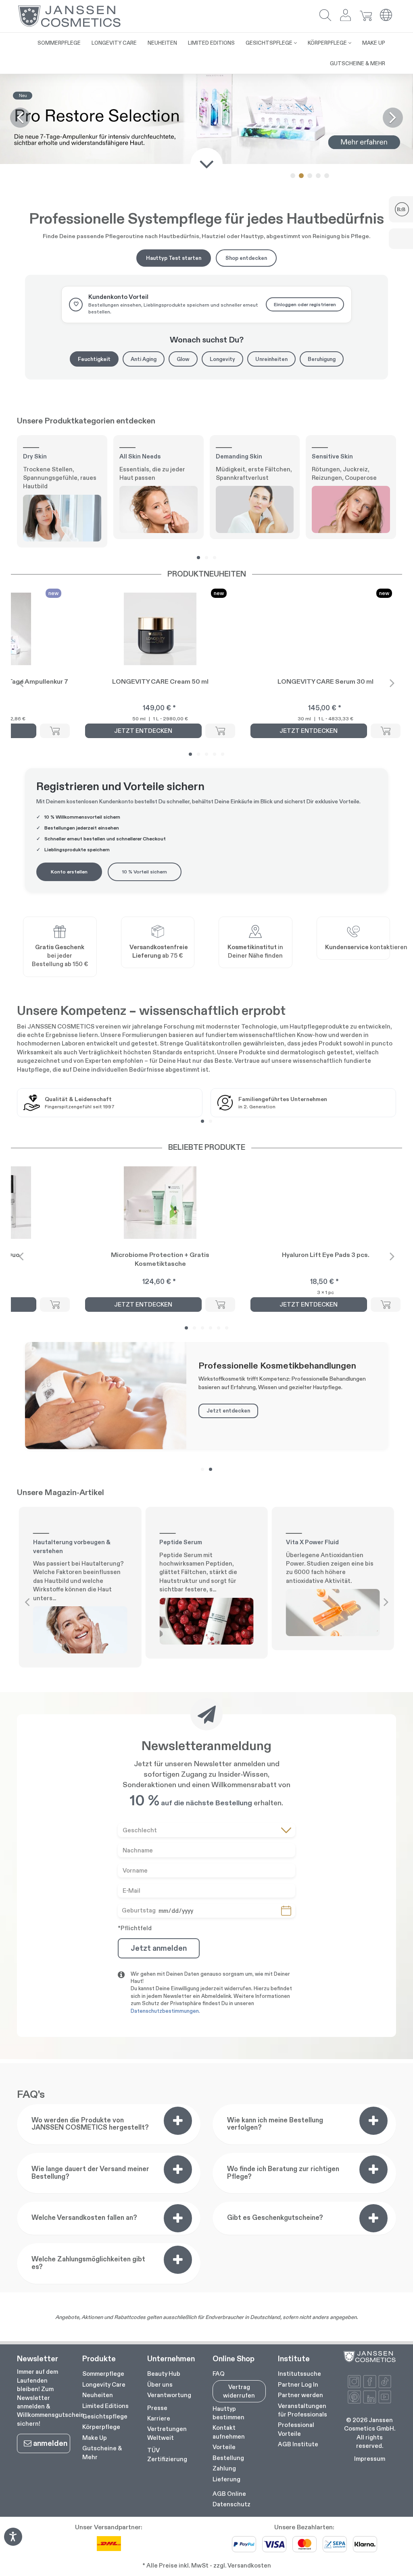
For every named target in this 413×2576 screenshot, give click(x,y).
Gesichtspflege (105, 2416)
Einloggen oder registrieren (305, 304)
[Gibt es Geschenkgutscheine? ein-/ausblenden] (373, 2218)
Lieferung (226, 2479)
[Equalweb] (13, 2543)
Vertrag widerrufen (239, 2391)
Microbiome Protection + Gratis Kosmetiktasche (160, 1259)
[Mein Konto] (346, 16)
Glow (183, 359)
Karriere (159, 2418)
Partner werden (300, 2395)
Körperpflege (101, 2427)
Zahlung (224, 2468)
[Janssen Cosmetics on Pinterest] (354, 2397)
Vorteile (224, 2447)
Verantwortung (169, 2395)
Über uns (160, 2384)
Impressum (370, 2459)
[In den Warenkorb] (55, 731)
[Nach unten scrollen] (206, 164)
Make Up (95, 2438)
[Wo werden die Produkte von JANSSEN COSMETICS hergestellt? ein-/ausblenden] (178, 2121)
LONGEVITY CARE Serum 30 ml (325, 681)
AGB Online (229, 2494)
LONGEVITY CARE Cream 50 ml (160, 681)
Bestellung (228, 2458)
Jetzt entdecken (228, 1410)
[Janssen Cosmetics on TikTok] (385, 2382)
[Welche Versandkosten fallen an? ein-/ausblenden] (178, 2218)
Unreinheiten (271, 359)
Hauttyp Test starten (174, 258)
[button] (325, 16)
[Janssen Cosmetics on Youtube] (385, 2397)
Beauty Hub (164, 2374)
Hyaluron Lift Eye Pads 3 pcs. (326, 1255)
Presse (157, 2408)
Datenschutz (232, 2504)
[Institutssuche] (255, 933)
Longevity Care (104, 2384)
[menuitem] (59, 43)
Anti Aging (144, 359)
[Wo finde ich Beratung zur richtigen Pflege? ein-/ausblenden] (373, 2169)
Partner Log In (298, 2384)
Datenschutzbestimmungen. (165, 2011)
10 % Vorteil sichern (145, 872)
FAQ (219, 2374)
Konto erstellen (69, 872)
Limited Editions (105, 2406)
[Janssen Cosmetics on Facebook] (370, 2382)
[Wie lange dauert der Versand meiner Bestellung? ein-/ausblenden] (178, 2169)
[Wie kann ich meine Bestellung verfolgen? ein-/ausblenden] (373, 2121)
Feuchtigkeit (94, 359)
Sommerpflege (103, 2374)
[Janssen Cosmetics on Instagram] (354, 2382)
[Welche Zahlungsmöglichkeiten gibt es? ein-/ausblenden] (178, 2260)
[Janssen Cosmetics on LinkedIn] (370, 2397)
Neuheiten (98, 2395)
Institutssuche (299, 2374)
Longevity (222, 359)
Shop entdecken (246, 258)
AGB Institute (298, 2444)
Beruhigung (322, 359)
